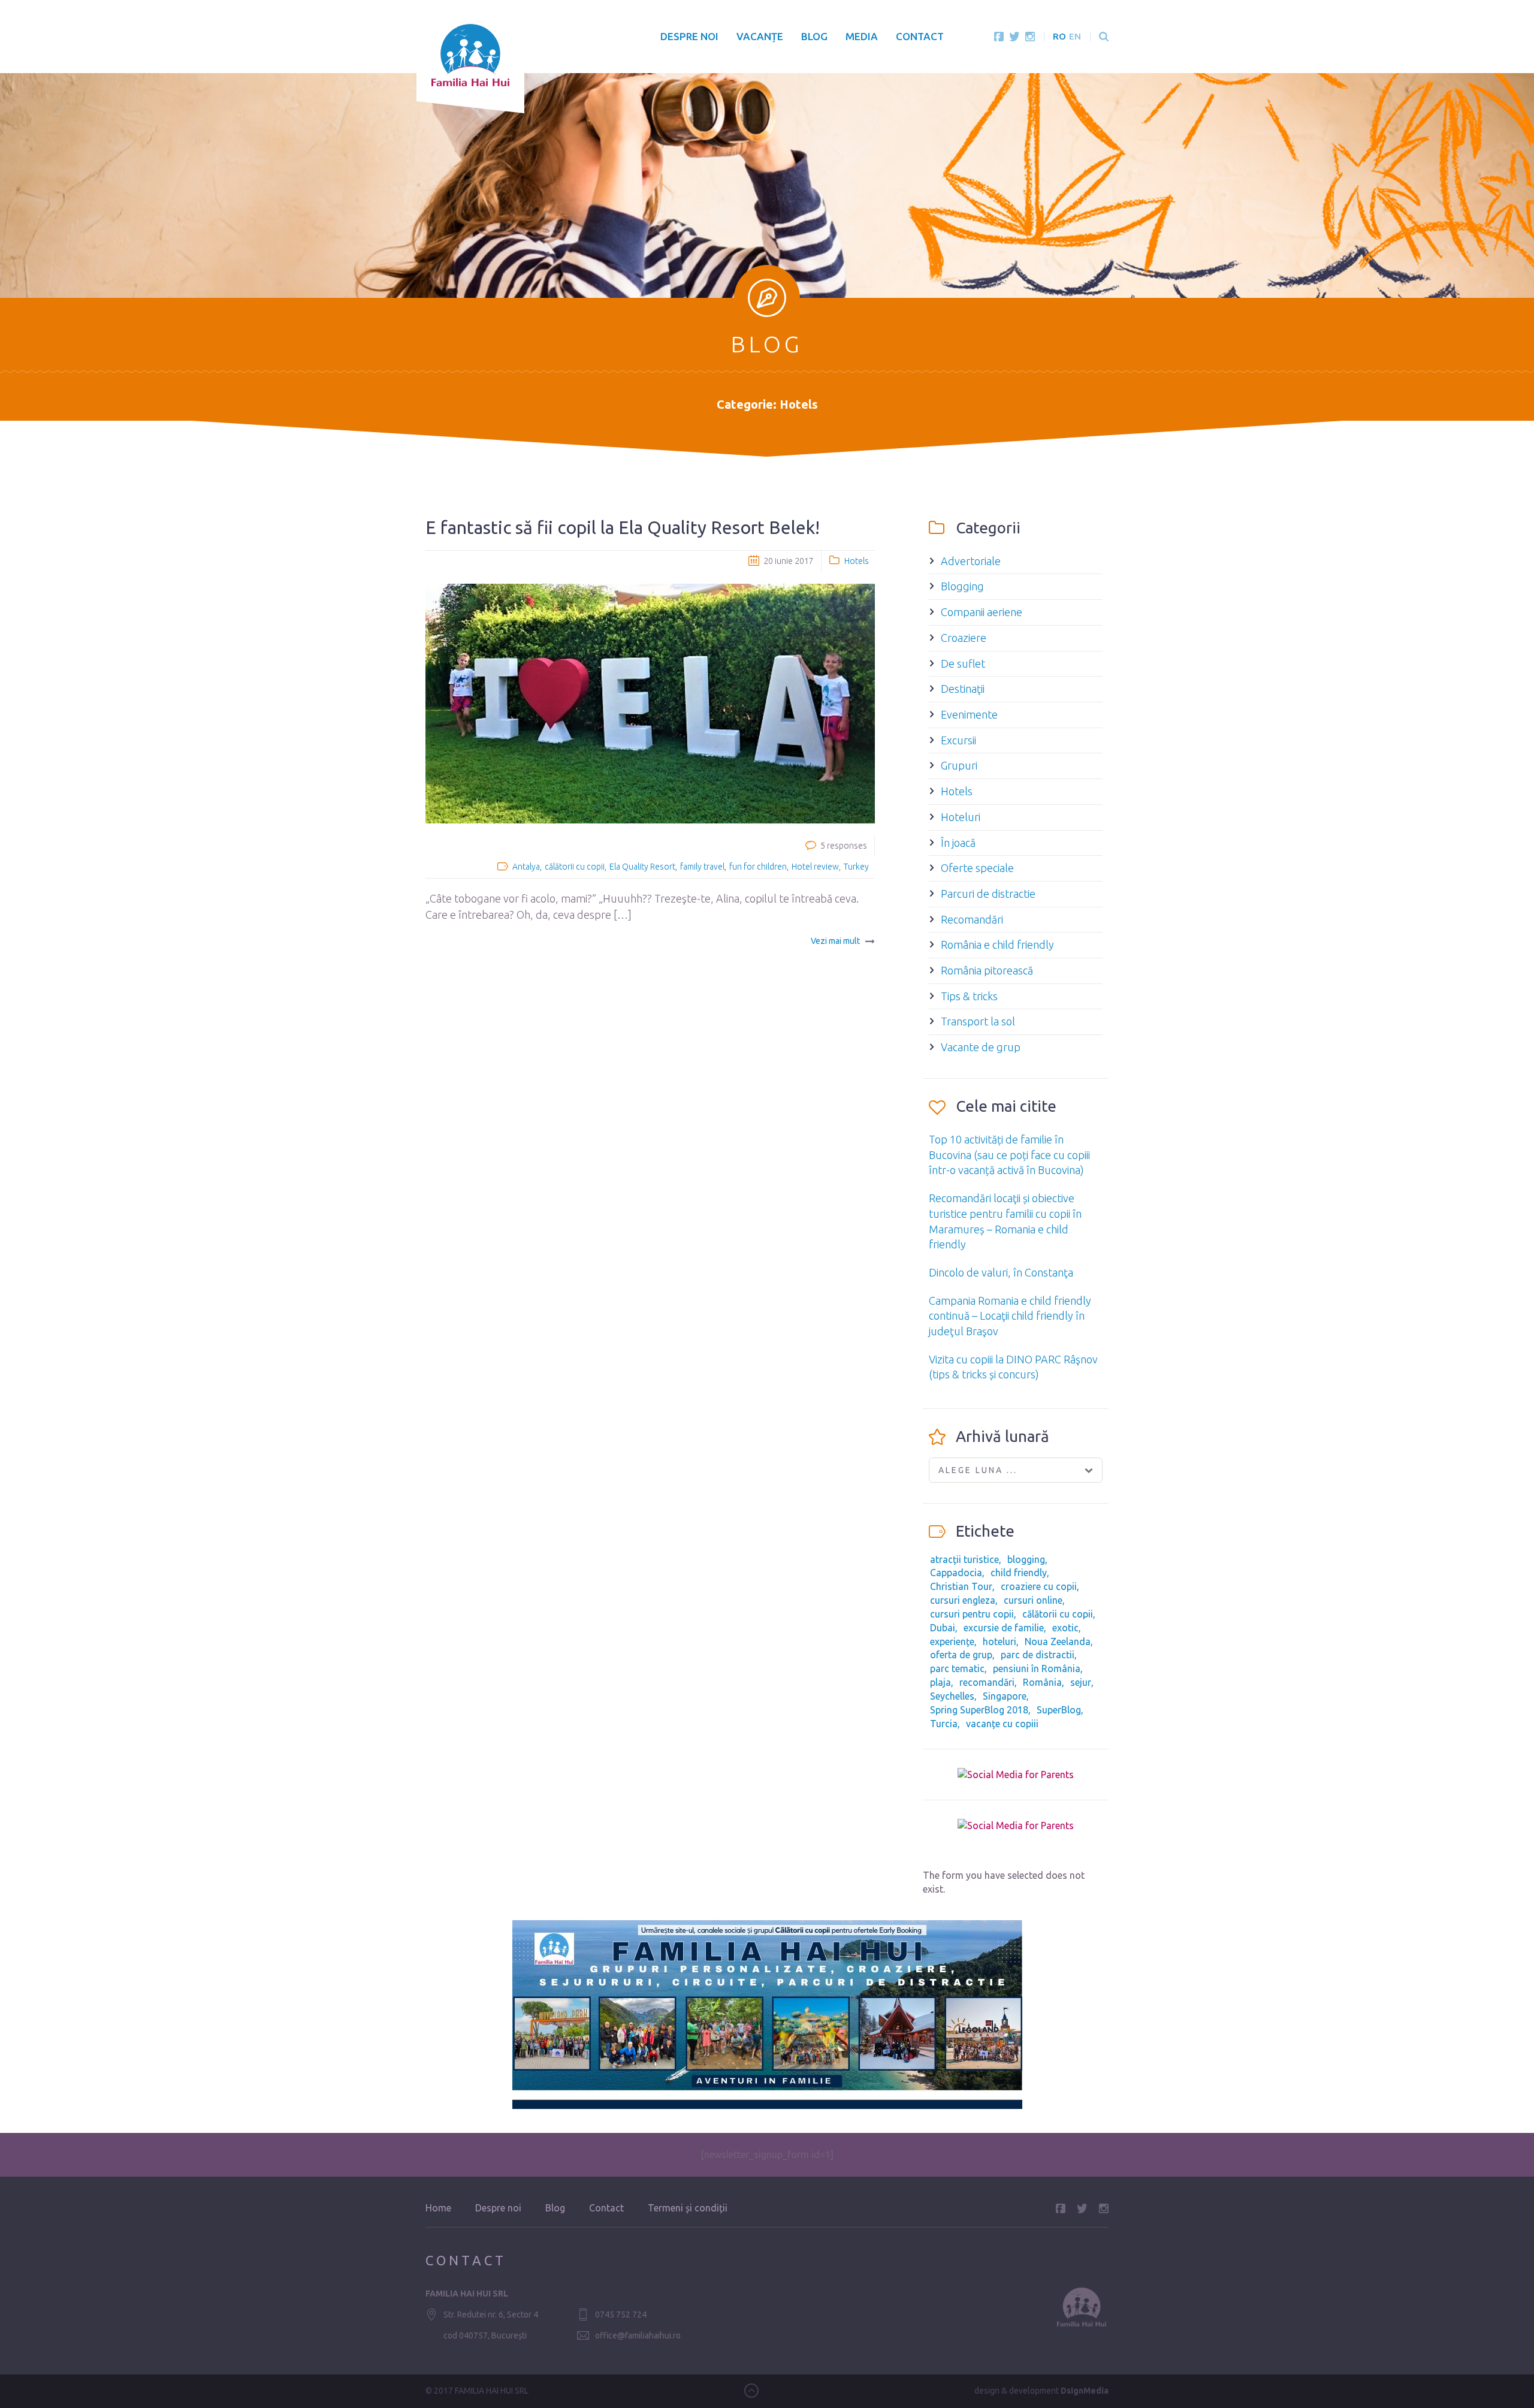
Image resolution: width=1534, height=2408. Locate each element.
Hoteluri (961, 817)
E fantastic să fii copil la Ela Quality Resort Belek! (623, 527)
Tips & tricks (969, 996)
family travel (702, 867)
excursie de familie (1004, 1628)
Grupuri (959, 765)
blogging (1026, 1559)
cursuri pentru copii (972, 1614)
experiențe (952, 1641)
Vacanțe (760, 36)
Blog (814, 36)
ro (1059, 36)
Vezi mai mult (835, 941)
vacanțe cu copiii (1002, 1724)
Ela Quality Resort (642, 867)
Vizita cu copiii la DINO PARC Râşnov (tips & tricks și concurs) (1013, 1367)
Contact (920, 36)
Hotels (857, 561)
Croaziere (964, 638)
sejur (1081, 1682)
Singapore (1005, 1696)
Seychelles (952, 1696)
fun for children (758, 867)
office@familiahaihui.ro (638, 2335)
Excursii (958, 740)
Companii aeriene (982, 612)
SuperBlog (1059, 1710)
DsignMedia (1085, 2391)
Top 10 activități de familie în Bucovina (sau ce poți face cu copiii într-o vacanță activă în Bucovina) (1009, 1155)
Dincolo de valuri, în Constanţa (1001, 1272)
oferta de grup (961, 1655)
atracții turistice (964, 1559)
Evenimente (969, 714)
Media (862, 36)
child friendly (1019, 1573)
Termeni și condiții (688, 2208)
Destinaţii (963, 689)
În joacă (958, 843)
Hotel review (815, 867)
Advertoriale (971, 561)
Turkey (856, 867)
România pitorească (987, 970)
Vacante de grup (981, 1047)
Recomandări (972, 919)
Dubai (943, 1628)
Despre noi (689, 36)
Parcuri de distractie (988, 894)
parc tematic (957, 1668)
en (1075, 36)
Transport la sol (978, 1021)
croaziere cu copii (1039, 1586)
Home (438, 2208)
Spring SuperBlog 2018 (979, 1710)
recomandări (987, 1682)
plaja (940, 1682)
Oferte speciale (977, 868)
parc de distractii (1038, 1655)
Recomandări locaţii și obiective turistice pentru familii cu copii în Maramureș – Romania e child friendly (1005, 1221)
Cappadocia (956, 1573)
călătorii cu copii (575, 867)
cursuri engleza (963, 1600)
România (1042, 1682)
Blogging (962, 586)
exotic (1065, 1628)
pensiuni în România (1037, 1668)
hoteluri (999, 1641)
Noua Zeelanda (1058, 1641)
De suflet (963, 663)
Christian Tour (961, 1586)
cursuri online (1033, 1600)
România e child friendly (997, 945)
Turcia (944, 1724)
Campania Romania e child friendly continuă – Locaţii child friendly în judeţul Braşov (1010, 1316)
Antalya (526, 867)
